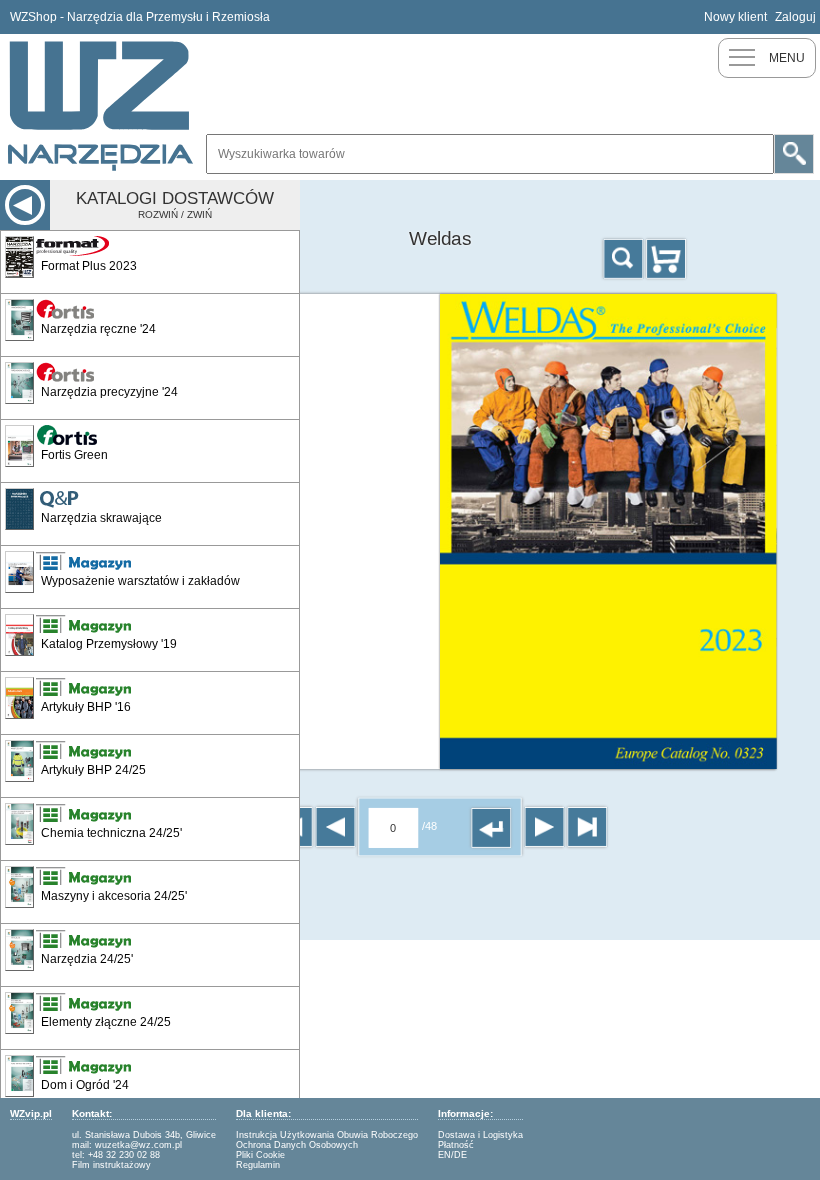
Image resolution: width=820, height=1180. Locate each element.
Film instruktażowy (111, 1165)
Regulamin (258, 1165)
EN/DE (452, 1155)
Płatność (456, 1145)
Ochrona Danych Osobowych (297, 1145)
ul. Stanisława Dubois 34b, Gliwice (144, 1135)
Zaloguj (795, 17)
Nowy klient (735, 17)
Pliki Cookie (260, 1155)
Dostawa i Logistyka (480, 1135)
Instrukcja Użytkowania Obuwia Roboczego (327, 1135)
